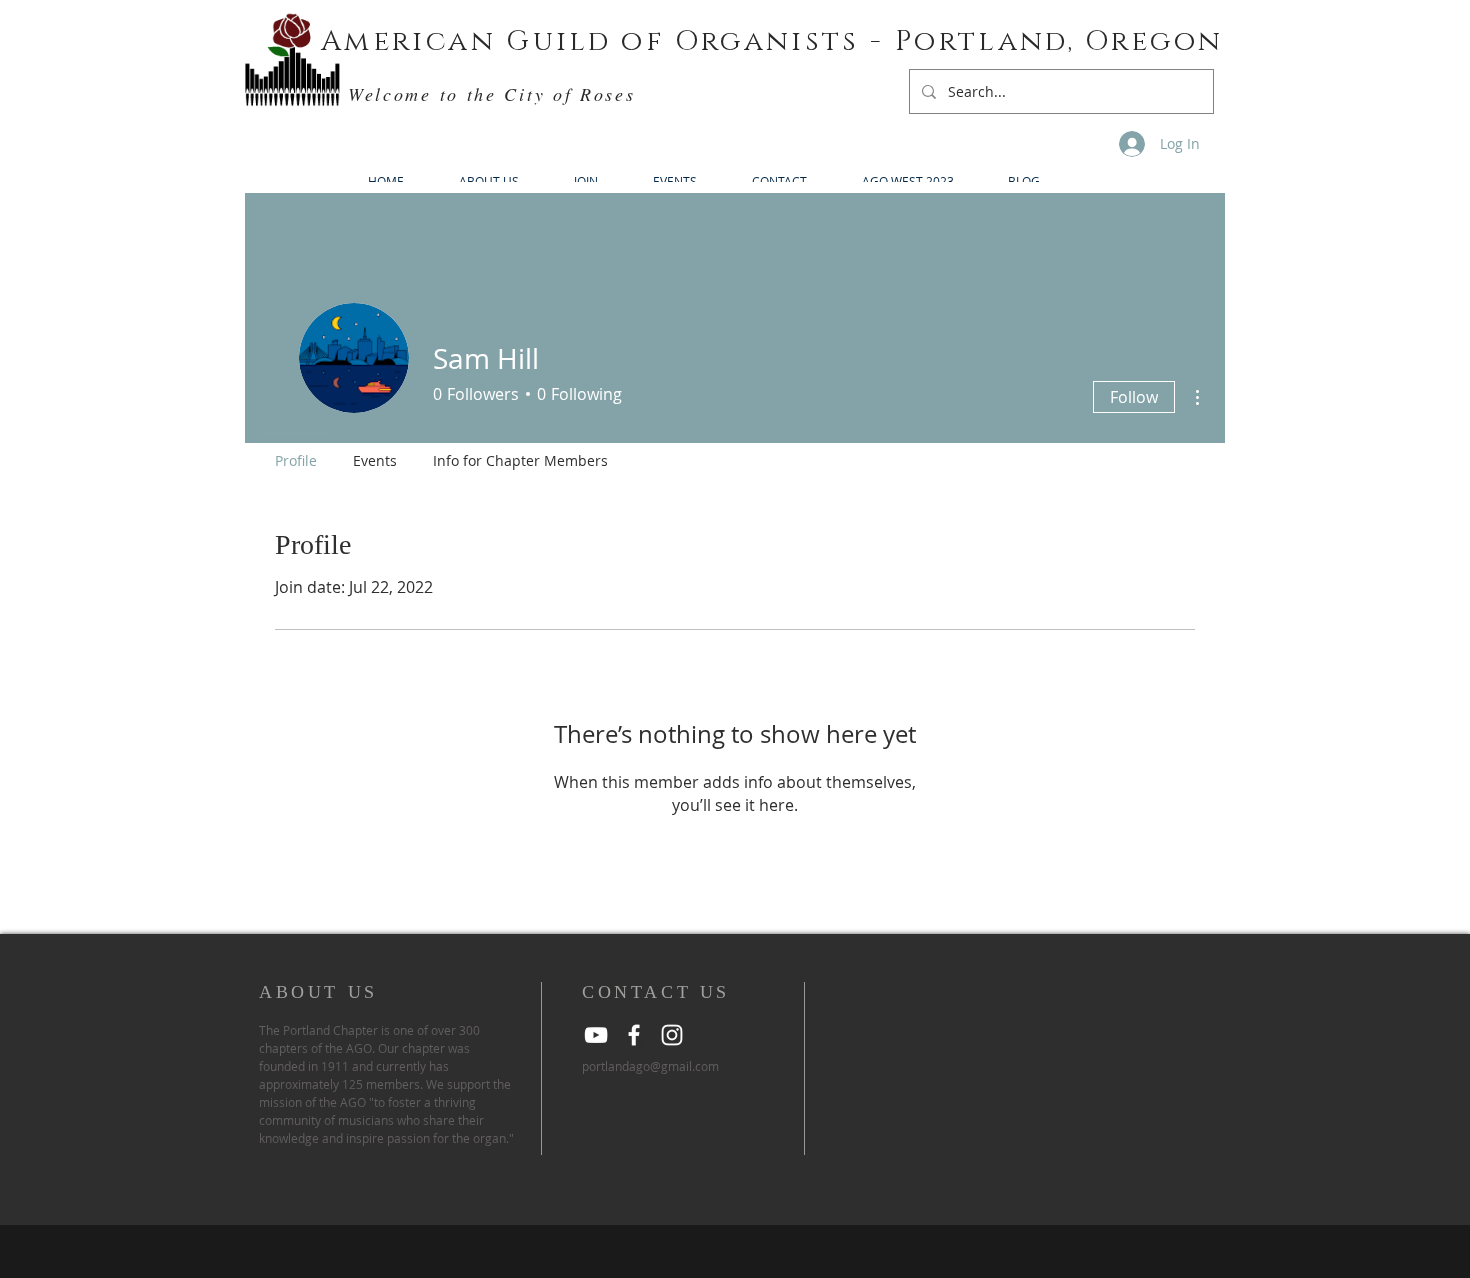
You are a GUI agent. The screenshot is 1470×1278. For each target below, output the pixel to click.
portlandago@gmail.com (650, 1066)
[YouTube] (596, 1035)
